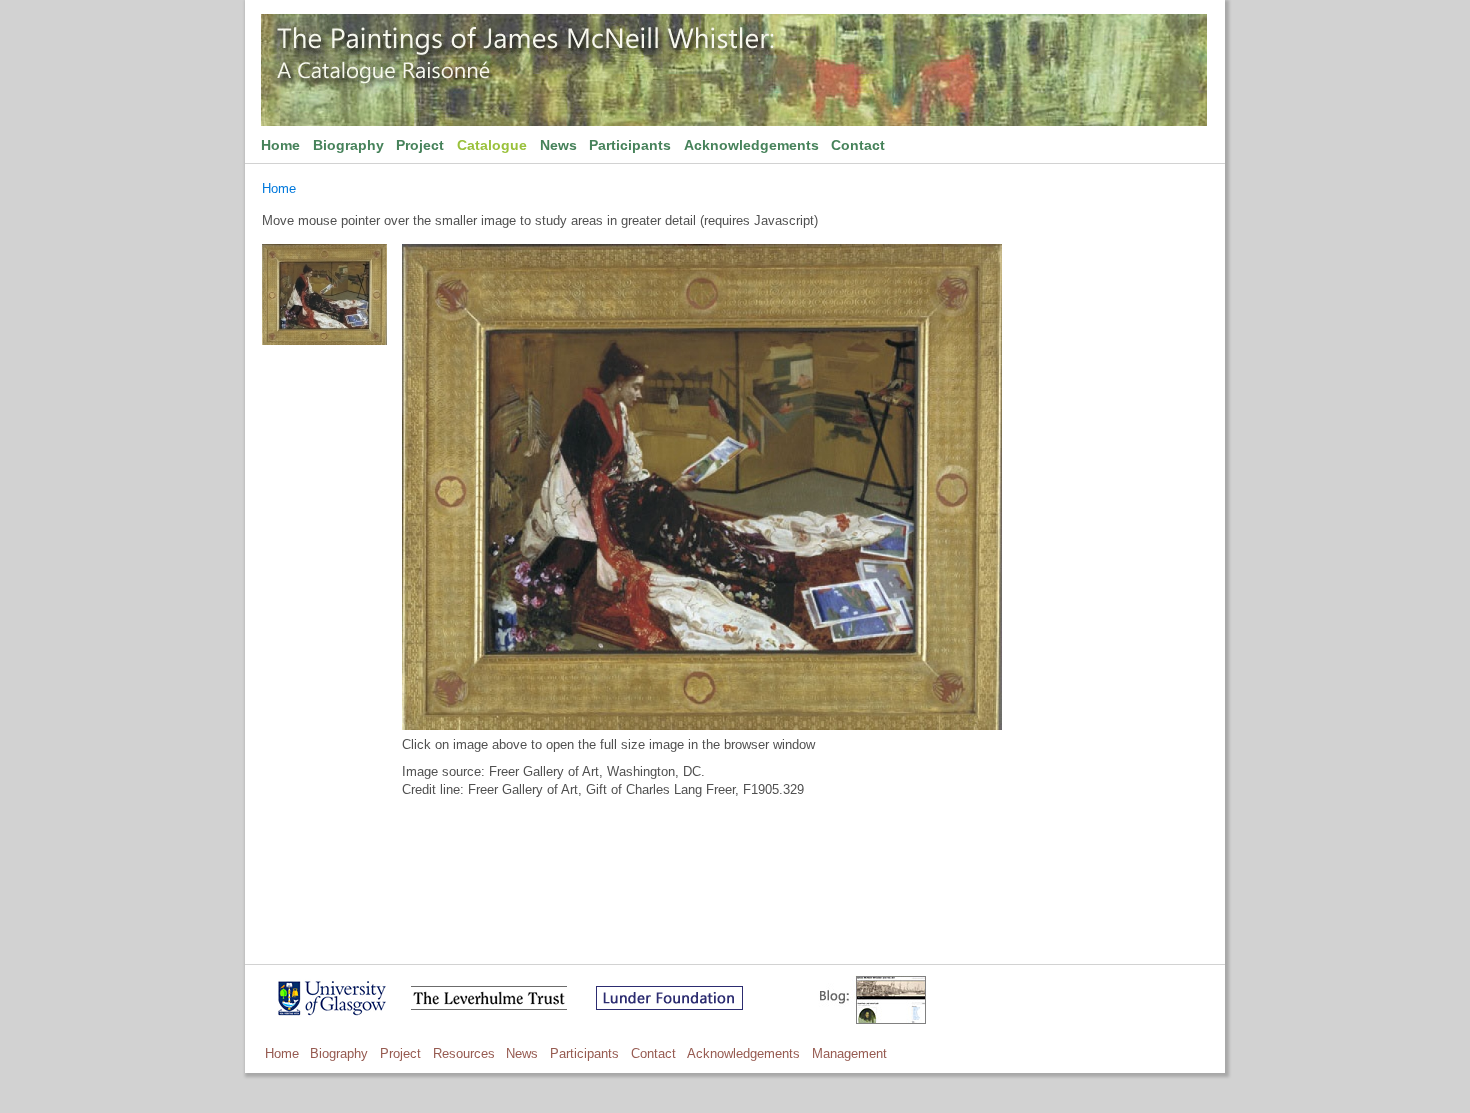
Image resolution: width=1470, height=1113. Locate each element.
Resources (464, 1053)
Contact (858, 145)
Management (849, 1053)
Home (280, 145)
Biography (348, 145)
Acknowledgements (751, 145)
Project (420, 145)
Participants (630, 145)
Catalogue (492, 145)
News (558, 145)
